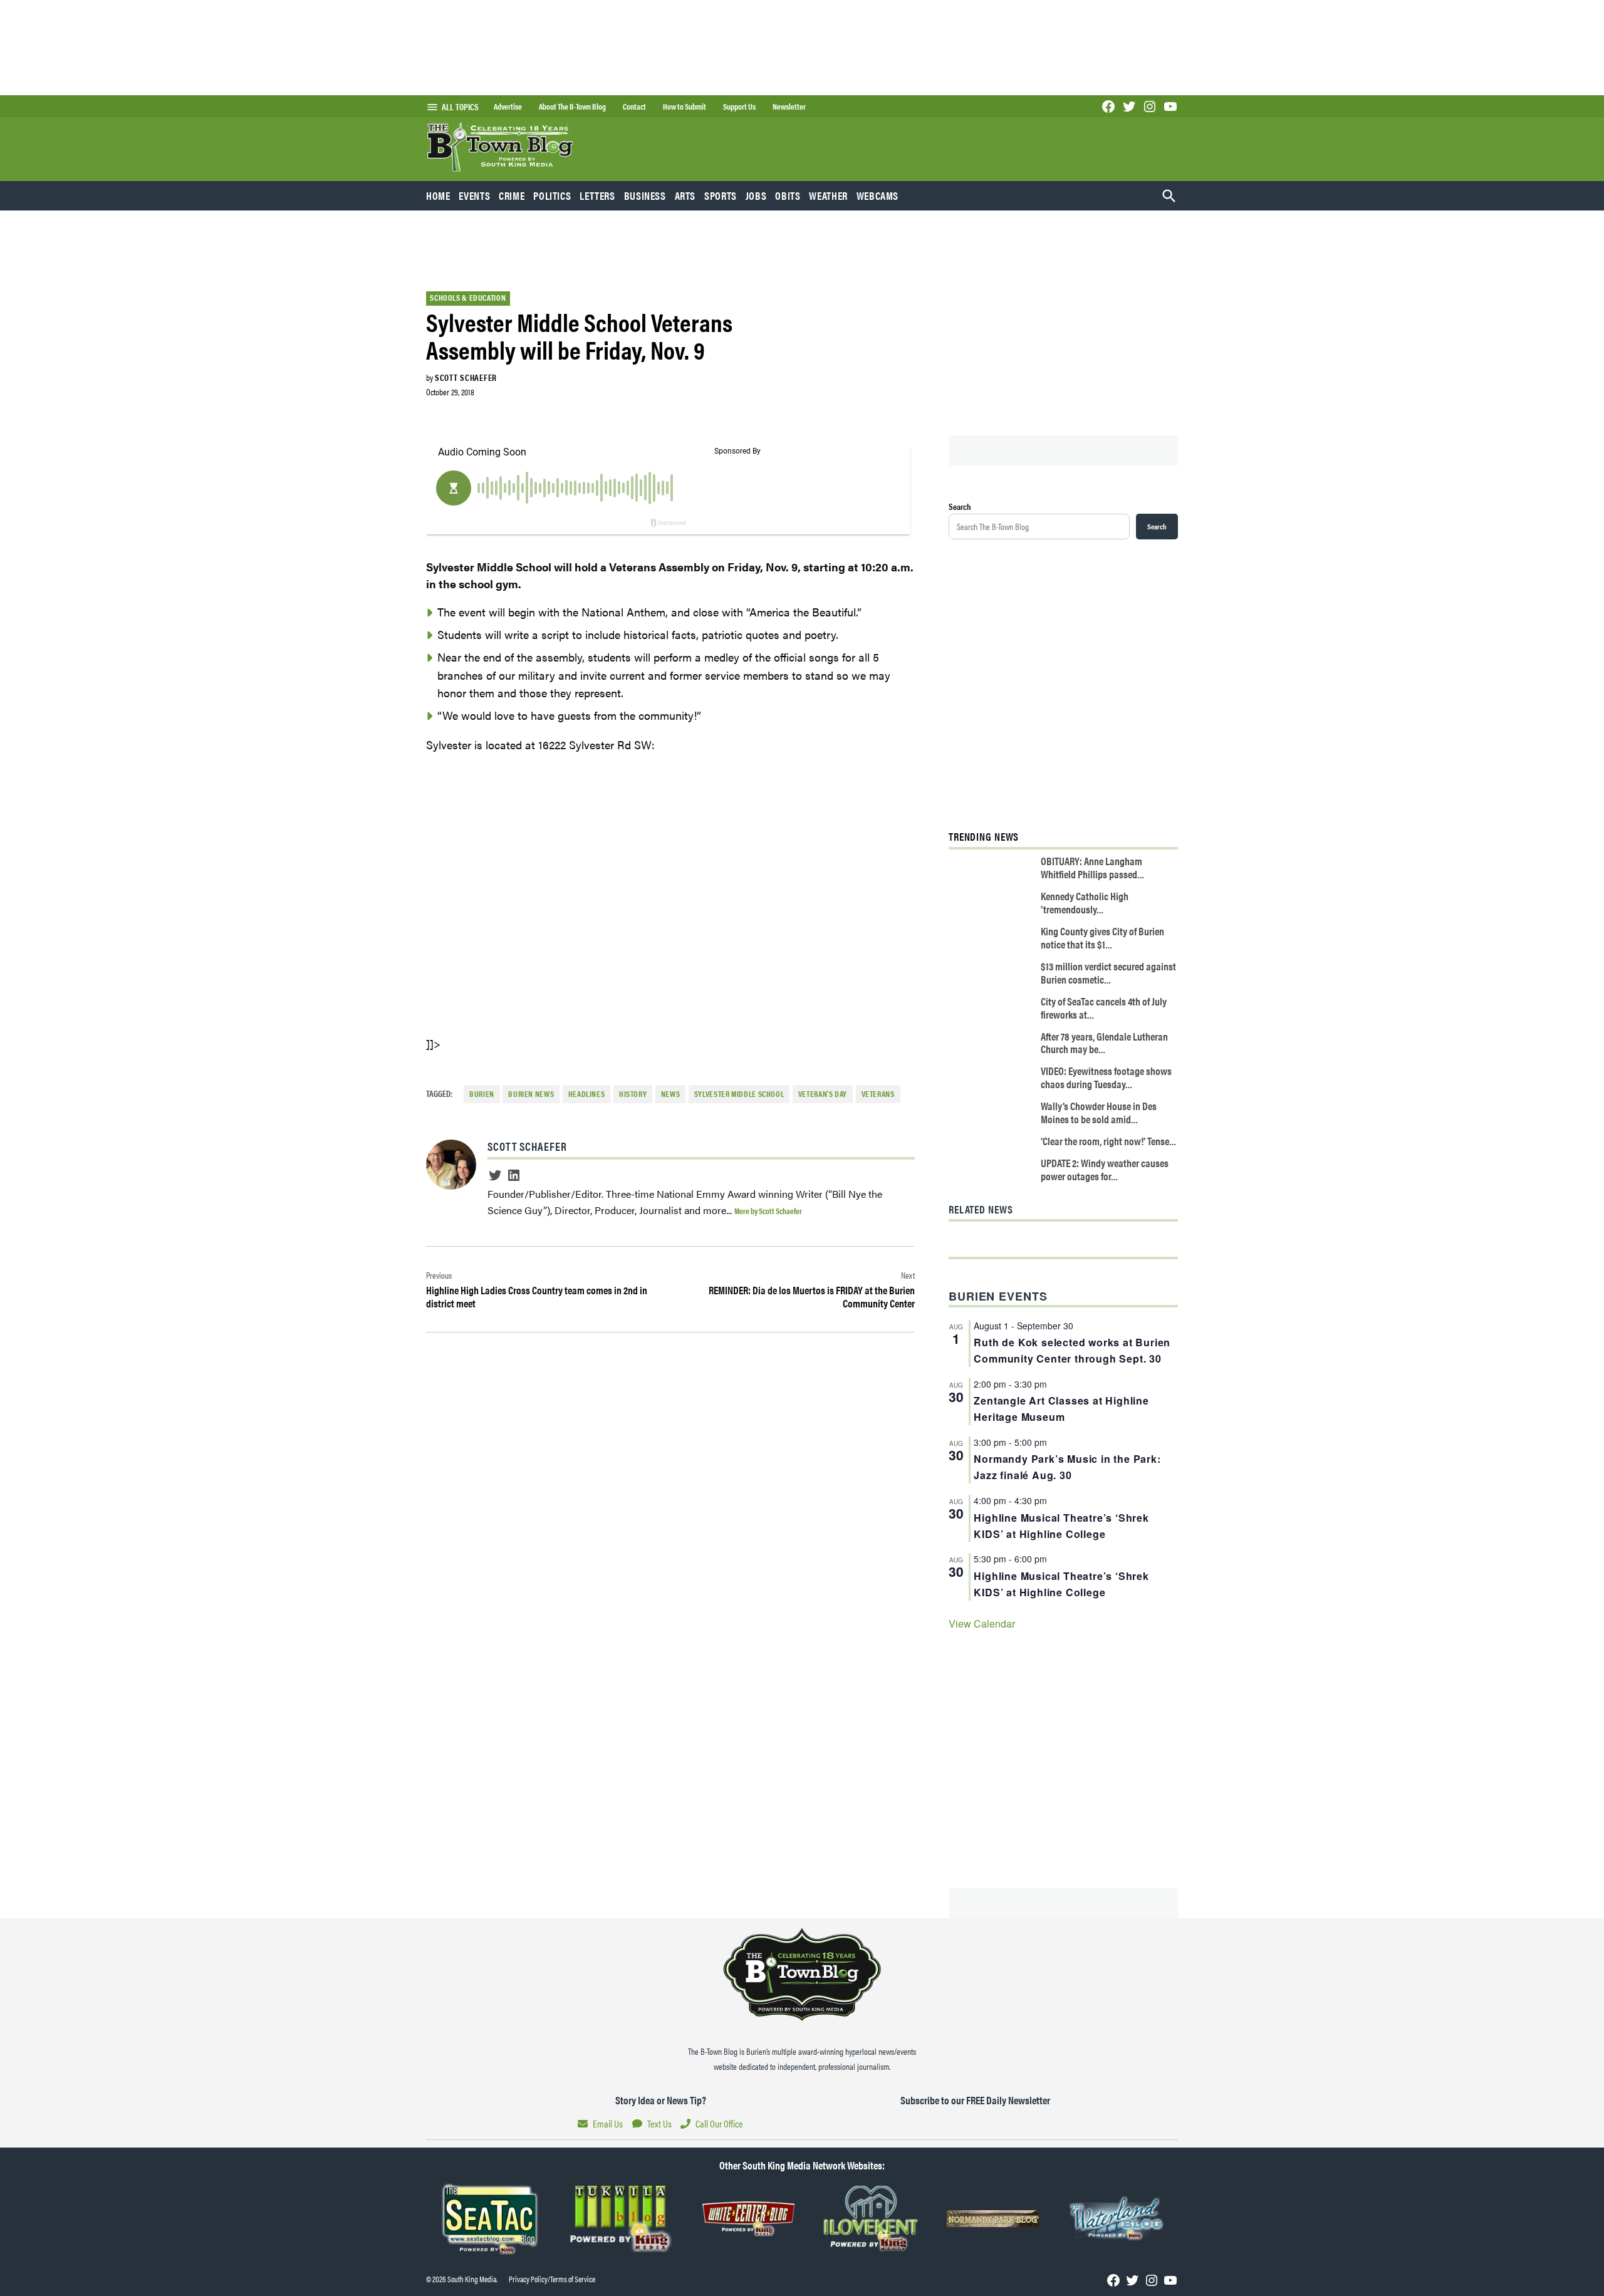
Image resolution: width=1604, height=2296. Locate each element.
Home (438, 195)
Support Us (739, 106)
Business (645, 195)
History (633, 1094)
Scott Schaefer (466, 377)
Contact (634, 106)
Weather (828, 195)
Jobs (756, 195)
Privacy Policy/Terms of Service (552, 2279)
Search (960, 506)
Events (474, 195)
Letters (597, 195)
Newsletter (789, 106)
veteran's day (823, 1094)
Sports (721, 195)
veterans (878, 1094)
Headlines (587, 1094)
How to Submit (685, 106)
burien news (531, 1094)
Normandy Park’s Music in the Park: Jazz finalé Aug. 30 (1067, 1467)
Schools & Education (468, 298)
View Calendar (982, 1623)
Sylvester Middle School (739, 1094)
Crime (512, 195)
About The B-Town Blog (572, 106)
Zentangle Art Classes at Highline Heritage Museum (1061, 1409)
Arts (685, 195)
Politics (552, 195)
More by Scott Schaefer (768, 1211)
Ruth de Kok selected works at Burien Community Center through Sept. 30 (1072, 1350)
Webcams (878, 195)
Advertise (508, 106)
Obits (788, 195)
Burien (482, 1094)
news (671, 1094)
